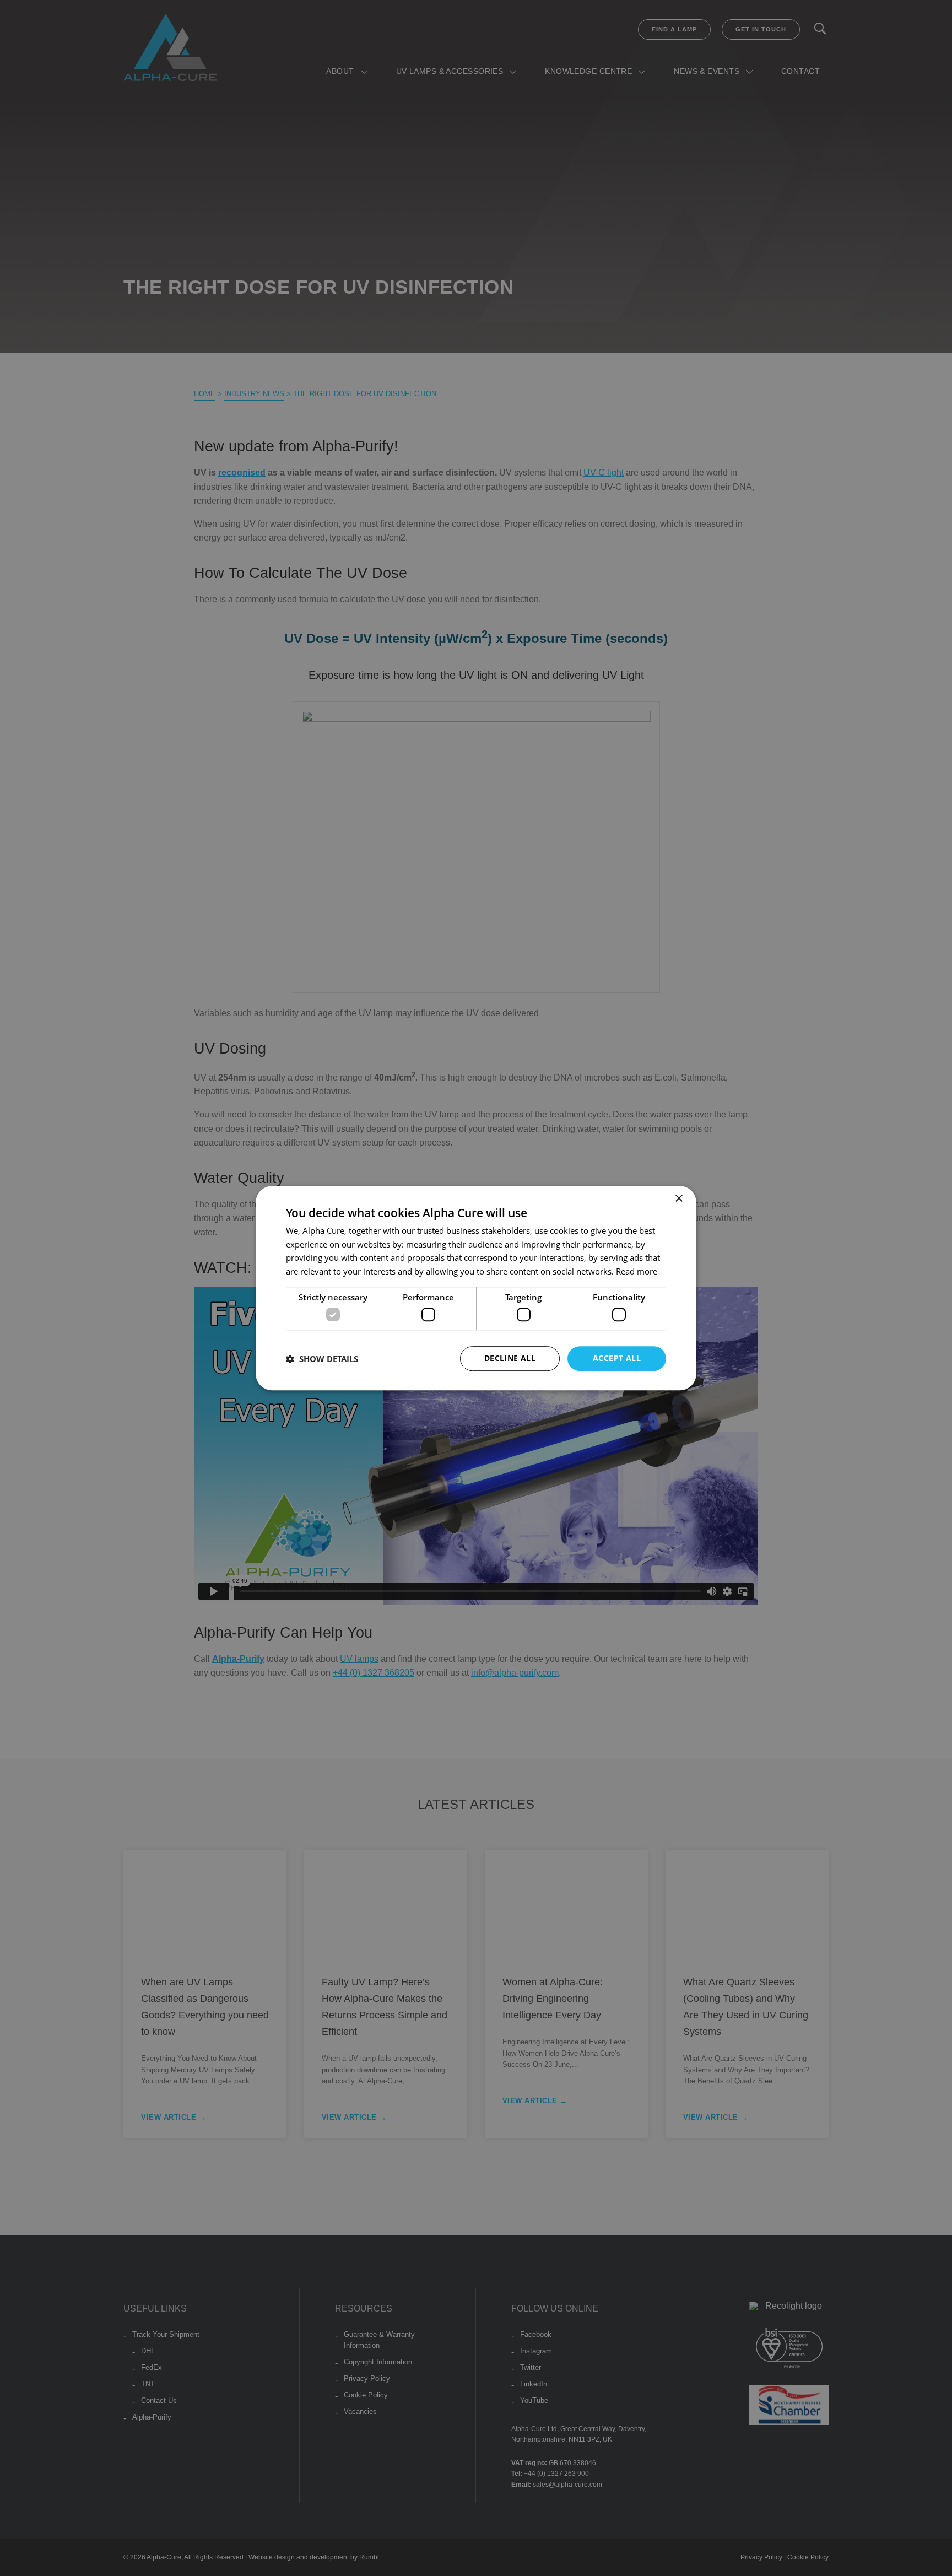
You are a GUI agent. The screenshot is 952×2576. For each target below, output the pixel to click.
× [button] (678, 1199)
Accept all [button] (617, 1359)
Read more (637, 1271)
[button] (322, 1359)
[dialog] (476, 1288)
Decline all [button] (510, 1359)
